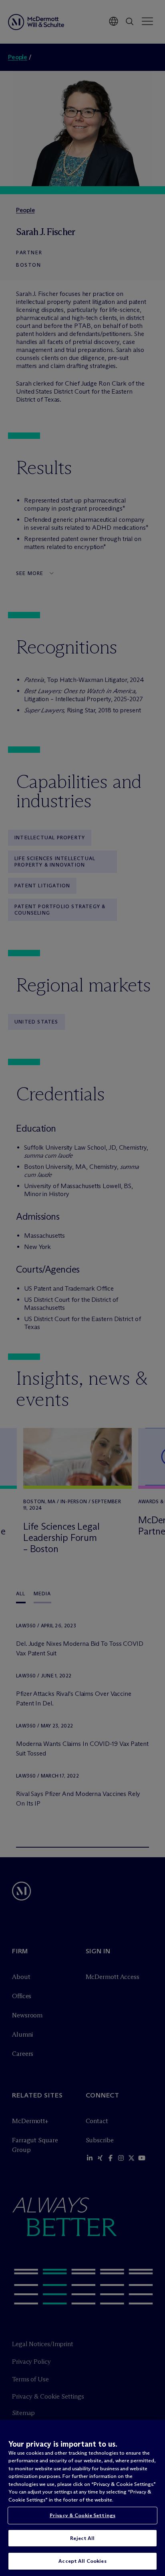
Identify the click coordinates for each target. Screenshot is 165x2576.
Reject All (82, 2538)
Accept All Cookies (82, 2561)
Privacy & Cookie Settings (82, 2515)
